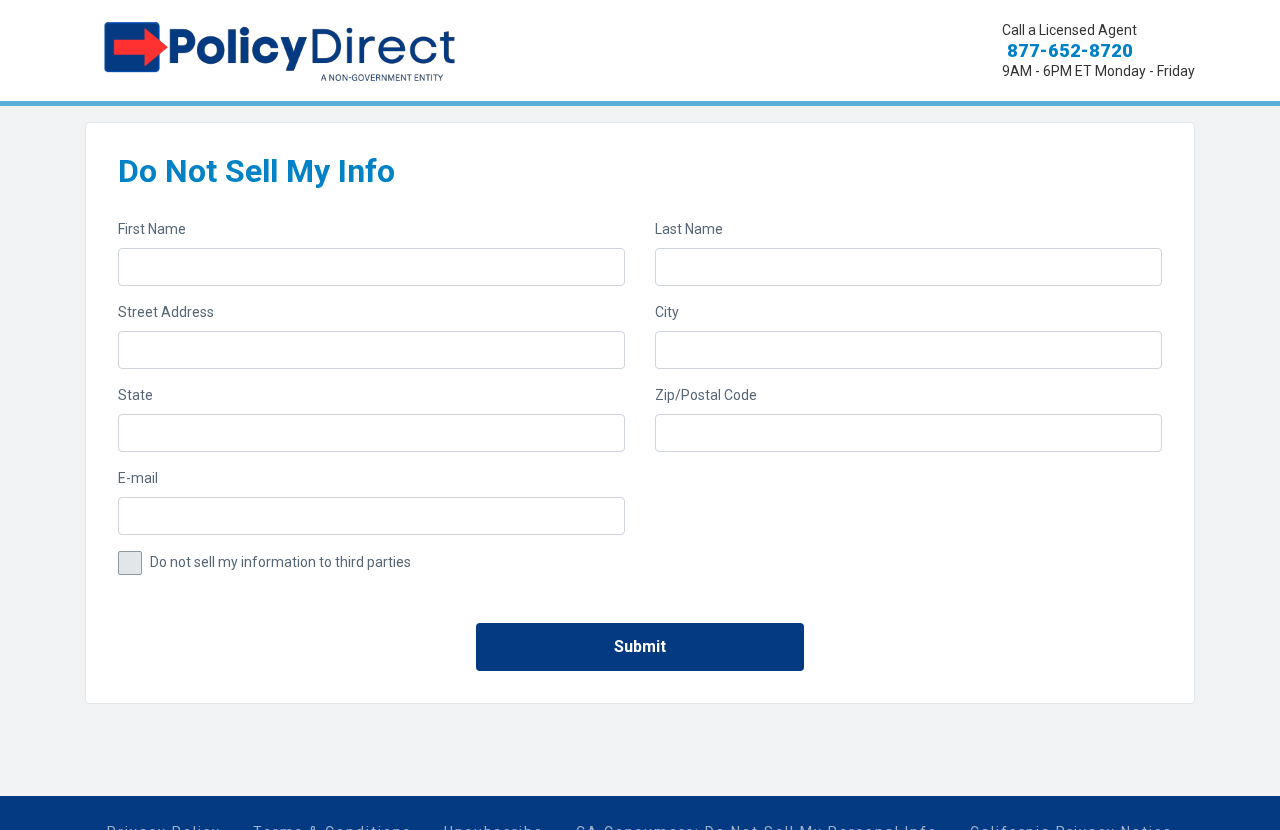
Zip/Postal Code (706, 395)
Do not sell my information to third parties (280, 562)
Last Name (689, 229)
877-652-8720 (1067, 50)
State (135, 395)
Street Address (166, 312)
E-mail (138, 478)
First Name (152, 229)
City (667, 312)
